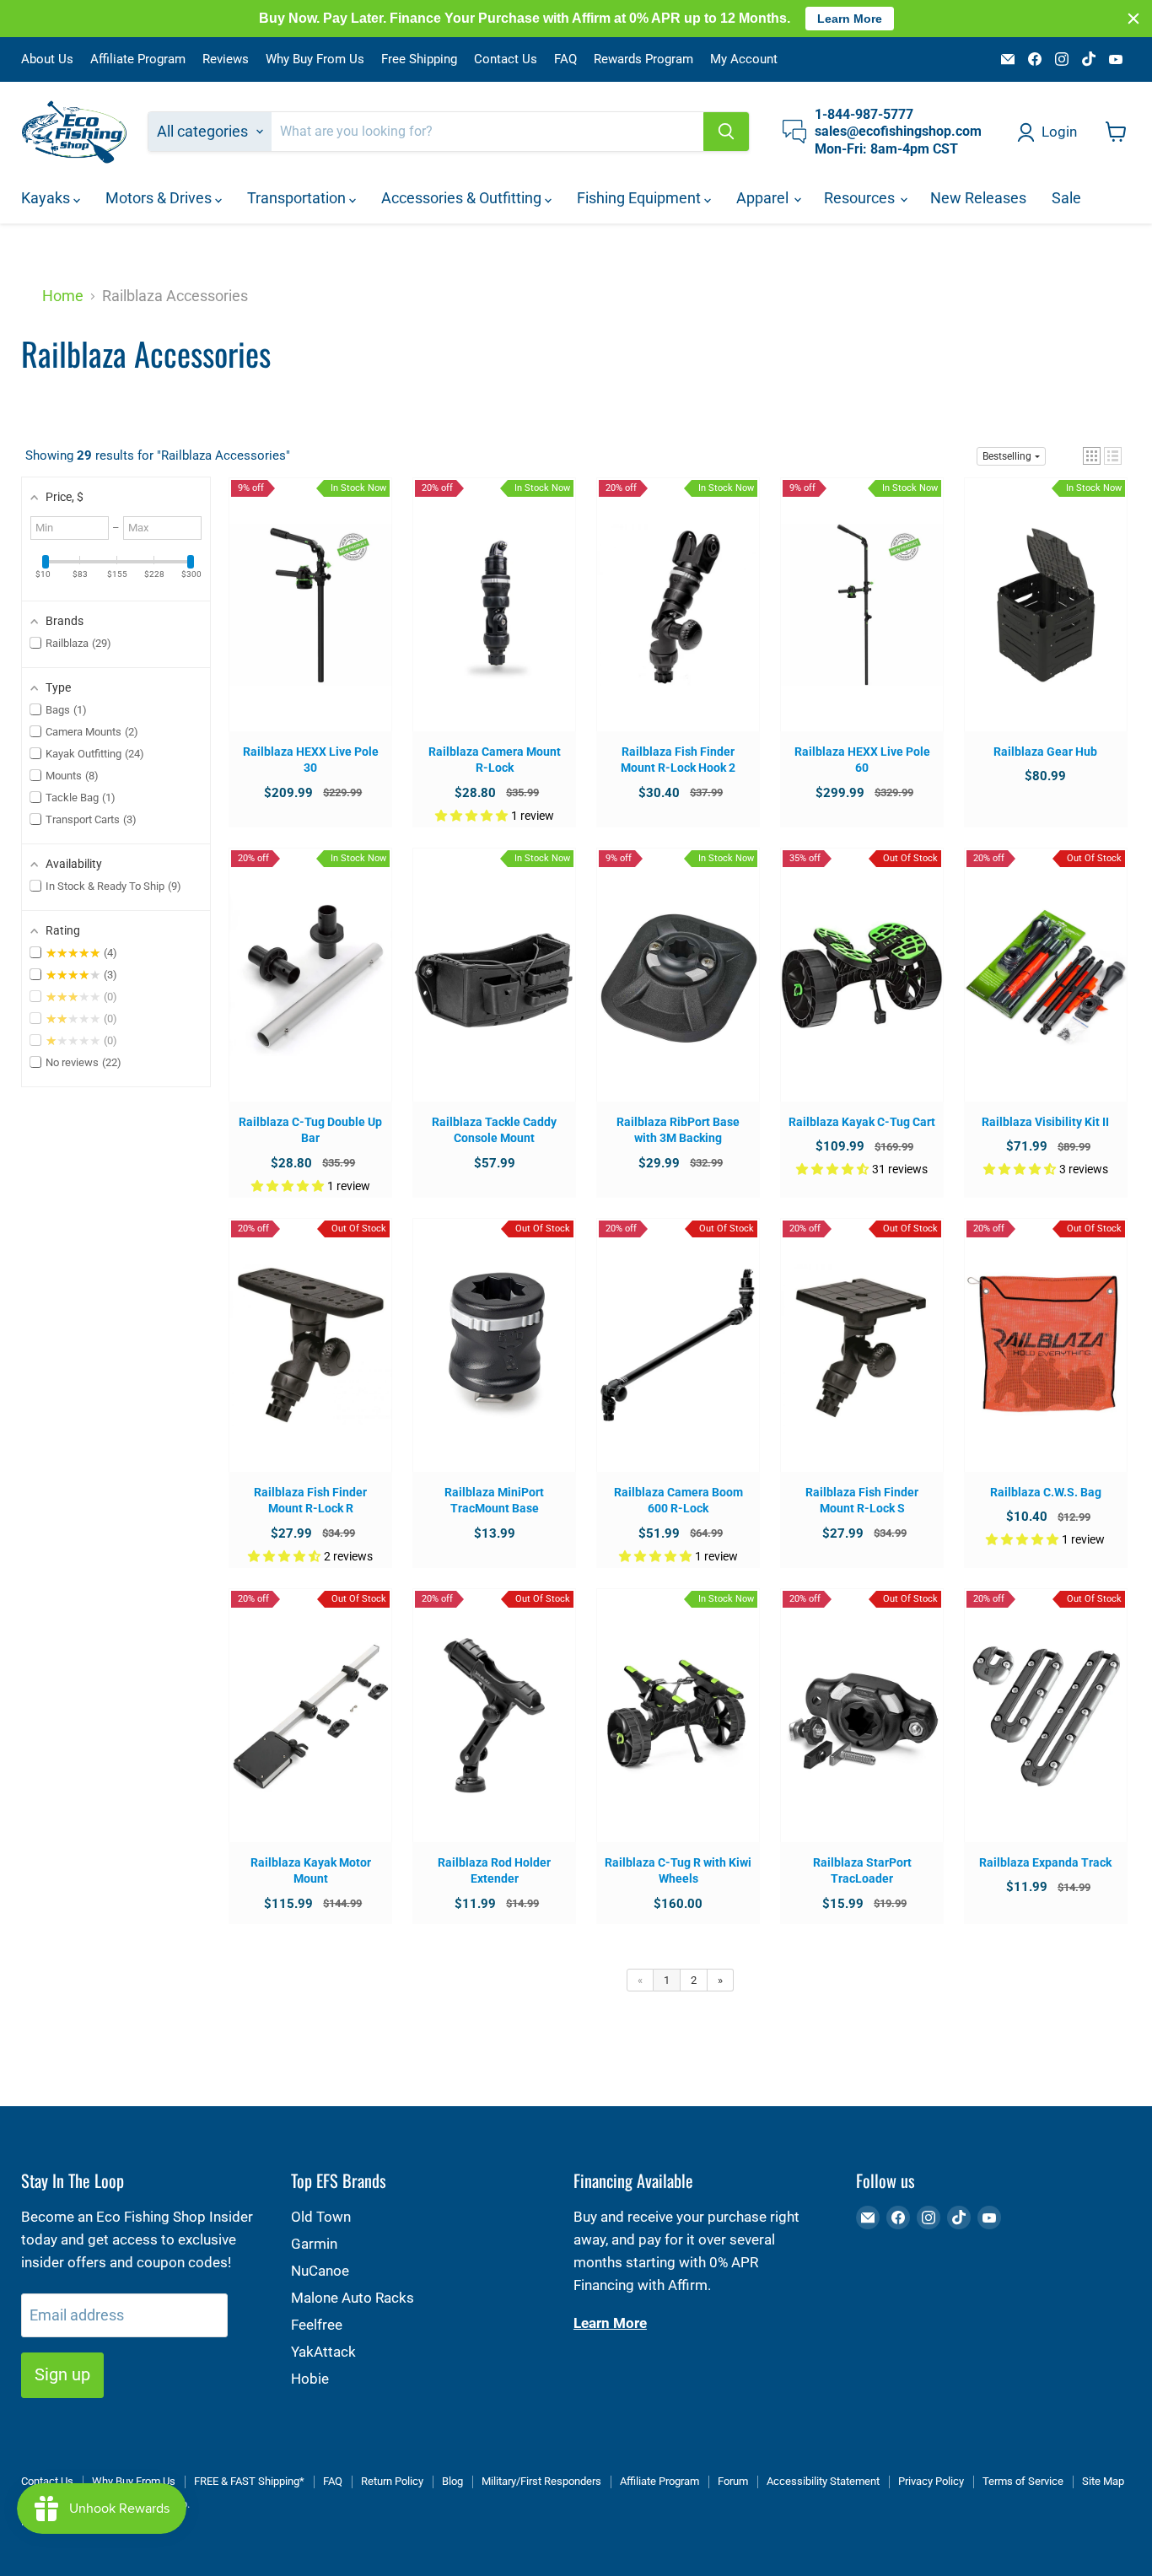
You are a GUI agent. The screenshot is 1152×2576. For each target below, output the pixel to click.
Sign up (62, 2374)
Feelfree (317, 2325)
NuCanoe (320, 2271)
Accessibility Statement (823, 2481)
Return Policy (392, 2481)
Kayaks (47, 198)
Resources (861, 198)
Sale (1066, 198)
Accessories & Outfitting (463, 198)
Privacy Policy (931, 2481)
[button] (1092, 456)
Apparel (764, 198)
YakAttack (323, 2352)
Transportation (298, 198)
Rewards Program (643, 59)
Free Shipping (419, 59)
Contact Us (506, 59)
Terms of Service (1023, 2481)
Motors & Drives (160, 198)
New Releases (978, 198)
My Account (744, 59)
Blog (452, 2481)
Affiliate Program (138, 59)
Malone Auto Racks (353, 2298)
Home (63, 296)
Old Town (321, 2217)
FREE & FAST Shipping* (249, 2481)
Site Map (1103, 2481)
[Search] (726, 132)
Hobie (310, 2379)
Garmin (314, 2244)
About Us (47, 59)
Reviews (226, 59)
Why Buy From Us (315, 59)
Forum (733, 2481)
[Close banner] (1133, 19)
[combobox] (487, 132)
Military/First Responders (541, 2481)
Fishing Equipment (641, 198)
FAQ (565, 59)
